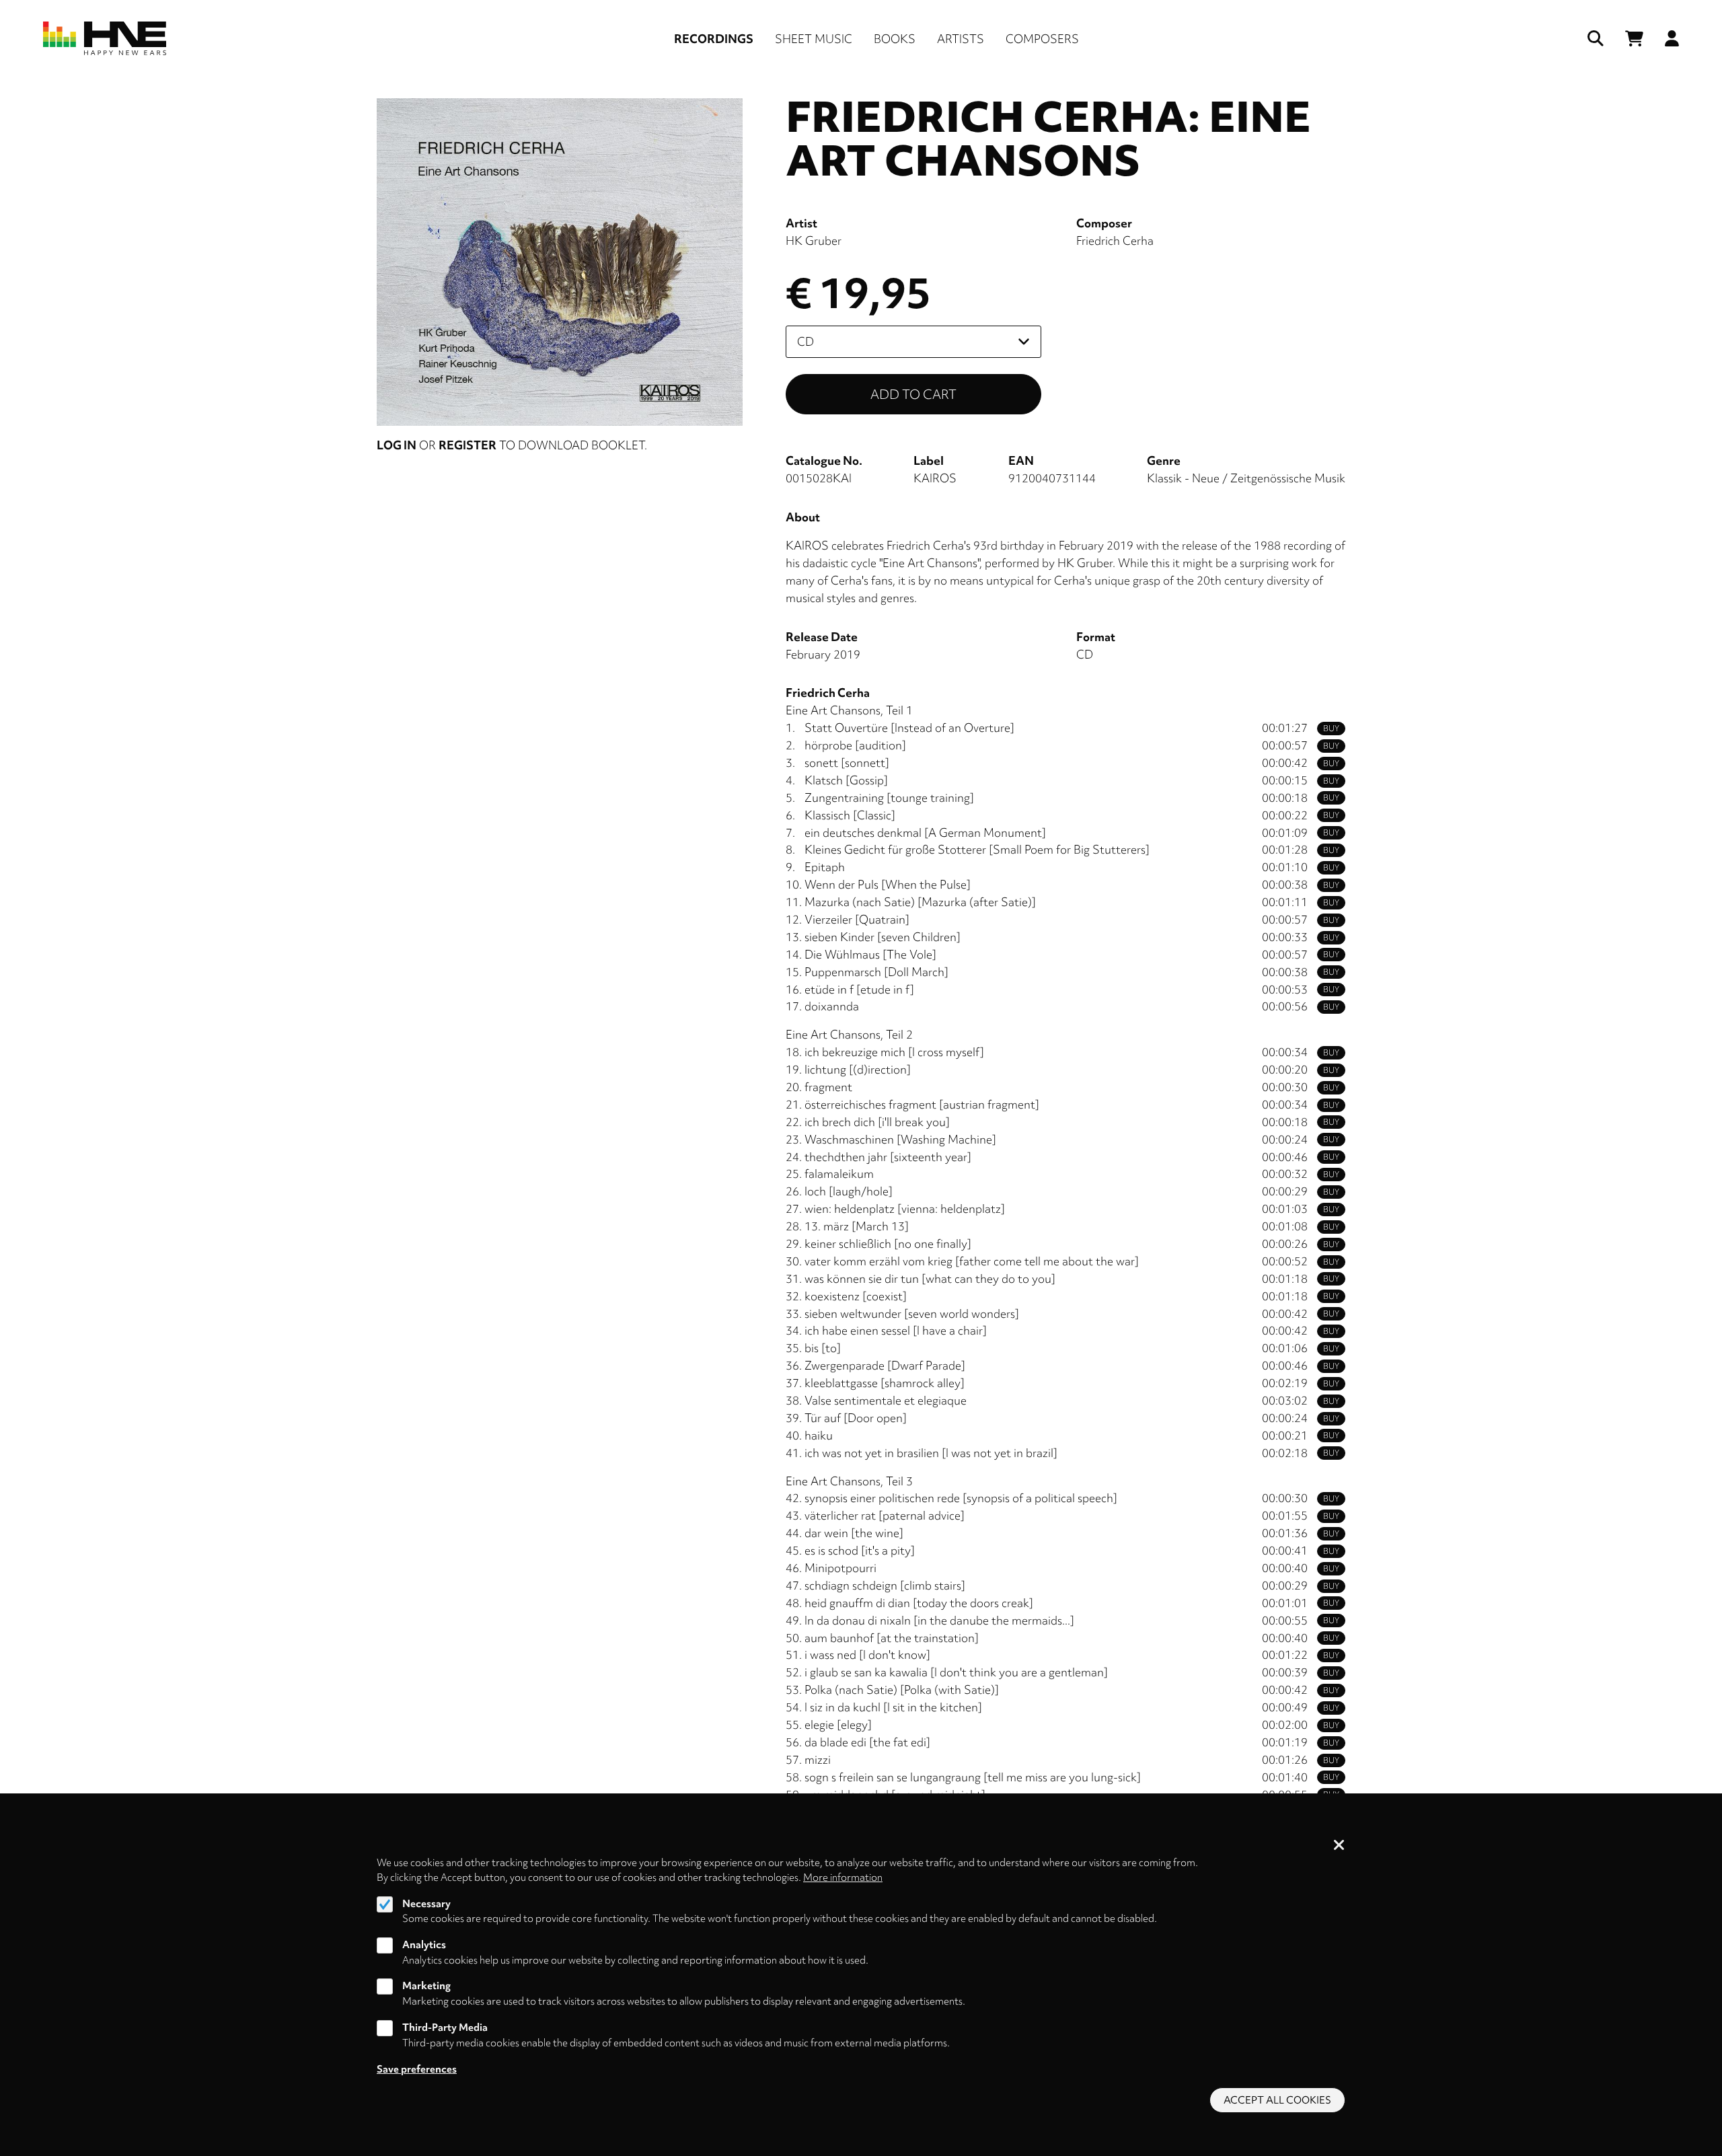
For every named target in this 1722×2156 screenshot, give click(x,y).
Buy (1331, 729)
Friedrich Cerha (1115, 240)
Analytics (424, 1945)
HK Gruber (814, 240)
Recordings (714, 39)
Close (1339, 1846)
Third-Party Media (445, 2028)
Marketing (426, 1986)
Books (895, 39)
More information (843, 1878)
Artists (961, 39)
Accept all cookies (1277, 2100)
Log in (397, 445)
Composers (1042, 39)
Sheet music (814, 39)
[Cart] (1634, 39)
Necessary (426, 1904)
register (467, 445)
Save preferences (417, 2069)
